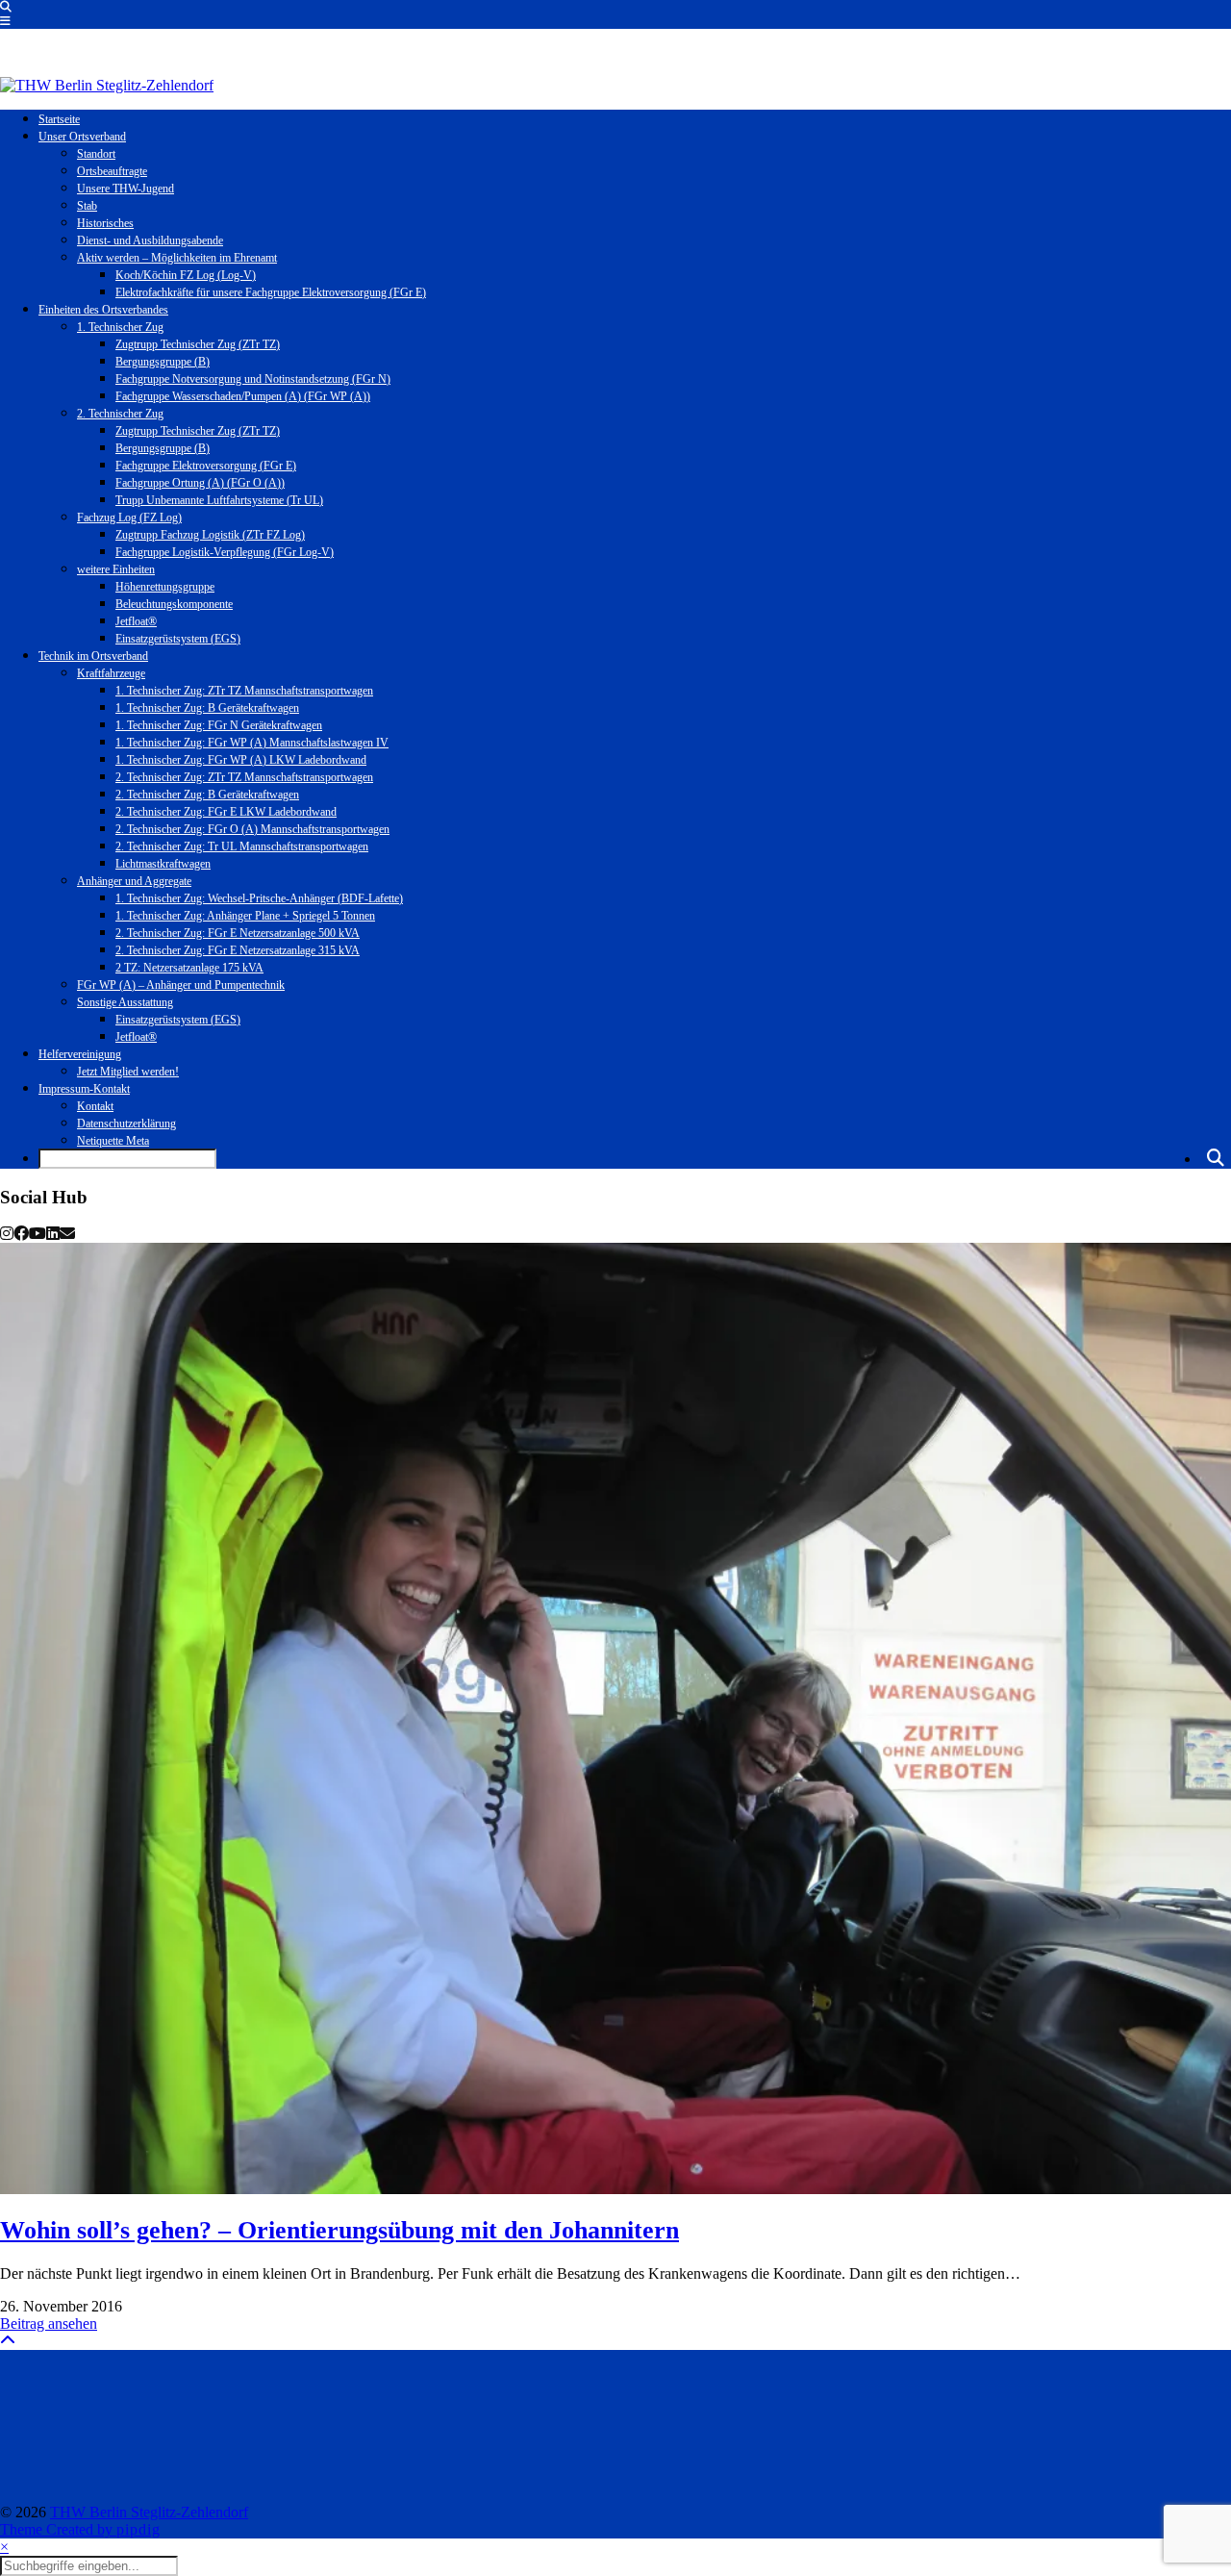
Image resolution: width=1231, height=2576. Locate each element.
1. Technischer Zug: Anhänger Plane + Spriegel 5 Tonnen (245, 916)
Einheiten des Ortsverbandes (103, 310)
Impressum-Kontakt (84, 1089)
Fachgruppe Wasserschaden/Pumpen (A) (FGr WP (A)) (243, 396)
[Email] (67, 1234)
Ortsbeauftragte (112, 171)
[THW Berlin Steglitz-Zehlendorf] (107, 85)
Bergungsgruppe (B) (163, 362)
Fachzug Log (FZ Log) (129, 518)
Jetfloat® (136, 621)
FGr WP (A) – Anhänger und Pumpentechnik (181, 985)
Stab (87, 206)
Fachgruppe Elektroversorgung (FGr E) (206, 466)
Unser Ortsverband (82, 137)
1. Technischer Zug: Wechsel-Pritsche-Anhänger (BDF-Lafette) (259, 898)
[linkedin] (53, 1234)
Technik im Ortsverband (93, 656)
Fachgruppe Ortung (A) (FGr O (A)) (200, 483)
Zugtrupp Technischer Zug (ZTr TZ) (198, 344)
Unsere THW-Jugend (126, 189)
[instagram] (7, 1234)
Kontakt (95, 1106)
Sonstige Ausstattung (125, 1002)
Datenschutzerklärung (126, 1124)
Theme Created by (80, 2529)
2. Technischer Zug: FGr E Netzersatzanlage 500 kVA (238, 933)
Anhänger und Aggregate (134, 881)
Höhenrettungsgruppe (165, 587)
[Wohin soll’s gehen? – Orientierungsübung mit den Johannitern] (615, 1718)
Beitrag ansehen (49, 2323)
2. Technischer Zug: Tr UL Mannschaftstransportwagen (242, 846)
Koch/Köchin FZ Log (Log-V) (186, 275)
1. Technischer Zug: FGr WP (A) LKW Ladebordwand (241, 760)
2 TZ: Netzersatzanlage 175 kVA (189, 968)
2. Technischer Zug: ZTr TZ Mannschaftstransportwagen (244, 777)
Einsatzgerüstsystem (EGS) (178, 639)
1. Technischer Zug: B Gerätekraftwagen (207, 708)
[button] (5, 21)
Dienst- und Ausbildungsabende (150, 240)
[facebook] (21, 1234)
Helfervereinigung (80, 1054)
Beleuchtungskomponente (174, 604)
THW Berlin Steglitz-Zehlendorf (149, 2512)
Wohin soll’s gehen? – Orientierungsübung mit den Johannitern (339, 2230)
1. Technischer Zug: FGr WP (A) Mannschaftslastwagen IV (252, 743)
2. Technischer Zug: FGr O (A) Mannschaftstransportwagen (252, 829)
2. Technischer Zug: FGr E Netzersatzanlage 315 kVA (238, 950)
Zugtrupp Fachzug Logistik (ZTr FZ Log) (210, 535)
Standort (96, 154)
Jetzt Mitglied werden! (128, 1072)
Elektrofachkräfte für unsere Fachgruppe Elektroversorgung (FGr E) (271, 292)
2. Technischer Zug (120, 414)
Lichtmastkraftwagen (163, 864)
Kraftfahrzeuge (111, 673)
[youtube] (38, 1234)
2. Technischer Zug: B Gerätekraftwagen (207, 795)
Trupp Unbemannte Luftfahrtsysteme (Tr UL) (219, 500)
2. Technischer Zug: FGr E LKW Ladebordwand (226, 812)
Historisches (105, 223)
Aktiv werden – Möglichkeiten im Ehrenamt (177, 258)
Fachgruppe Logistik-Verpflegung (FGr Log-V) (225, 552)
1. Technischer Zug (120, 327)
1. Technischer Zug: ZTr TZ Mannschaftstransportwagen (244, 691)
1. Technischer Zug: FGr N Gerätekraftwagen (219, 725)
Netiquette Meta (113, 1141)
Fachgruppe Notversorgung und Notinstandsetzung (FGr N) (253, 379)
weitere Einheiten (116, 569)
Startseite (59, 119)
